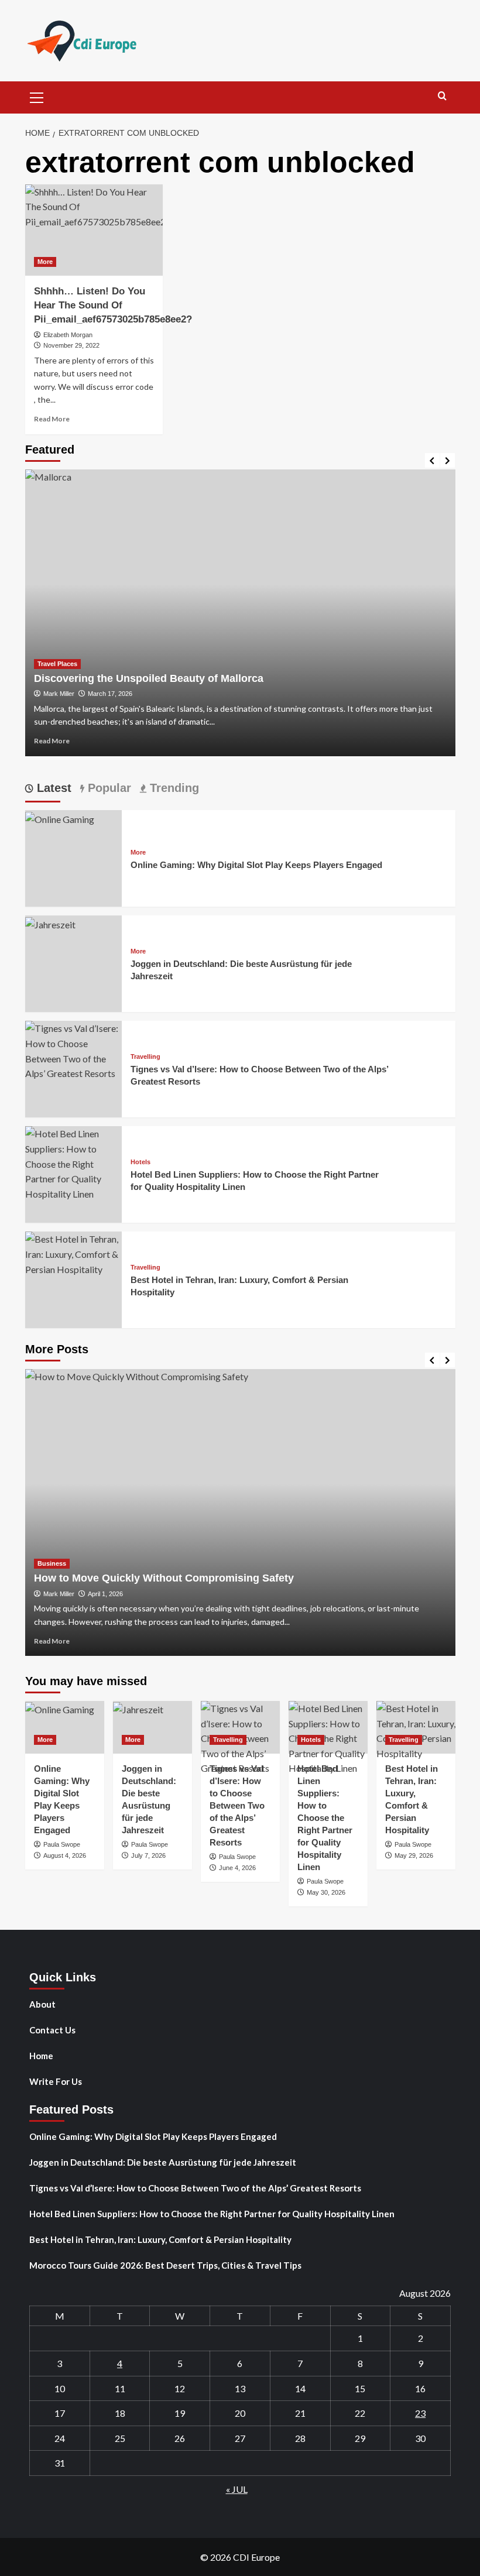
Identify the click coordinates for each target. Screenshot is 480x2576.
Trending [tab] (173, 788)
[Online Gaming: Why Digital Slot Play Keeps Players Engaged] (60, 817)
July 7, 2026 (148, 1855)
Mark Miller (59, 694)
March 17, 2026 (110, 694)
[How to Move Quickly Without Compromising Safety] (240, 1512)
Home (41, 2056)
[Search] (442, 96)
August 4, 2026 (65, 1855)
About (42, 2004)
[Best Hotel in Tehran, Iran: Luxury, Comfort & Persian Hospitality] (73, 1253)
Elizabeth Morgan (68, 335)
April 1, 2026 (105, 1594)
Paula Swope (62, 1844)
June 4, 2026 (237, 1868)
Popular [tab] (108, 788)
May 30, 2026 (326, 1892)
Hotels (140, 1162)
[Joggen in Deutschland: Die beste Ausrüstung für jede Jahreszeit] (50, 923)
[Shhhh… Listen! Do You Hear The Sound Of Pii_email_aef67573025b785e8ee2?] (94, 230)
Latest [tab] (52, 788)
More (45, 262)
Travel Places (57, 664)
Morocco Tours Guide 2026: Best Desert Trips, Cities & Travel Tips (165, 2265)
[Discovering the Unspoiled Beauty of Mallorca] (240, 613)
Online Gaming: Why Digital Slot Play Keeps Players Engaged (256, 865)
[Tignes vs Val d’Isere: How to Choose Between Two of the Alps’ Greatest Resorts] (73, 1050)
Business (52, 1563)
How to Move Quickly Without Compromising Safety (164, 1578)
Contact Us (52, 2030)
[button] (37, 96)
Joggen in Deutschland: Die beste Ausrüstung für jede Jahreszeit (163, 2162)
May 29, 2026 (414, 1855)
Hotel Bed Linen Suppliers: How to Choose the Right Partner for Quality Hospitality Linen (325, 1818)
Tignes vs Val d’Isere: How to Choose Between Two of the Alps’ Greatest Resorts (237, 1805)
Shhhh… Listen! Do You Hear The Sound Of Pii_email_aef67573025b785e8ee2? (113, 305)
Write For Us (56, 2081)
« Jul (237, 2489)
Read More (52, 419)
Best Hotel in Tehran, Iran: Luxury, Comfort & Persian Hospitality (160, 2239)
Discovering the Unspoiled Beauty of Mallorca (149, 678)
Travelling (145, 1057)
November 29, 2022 (71, 345)
